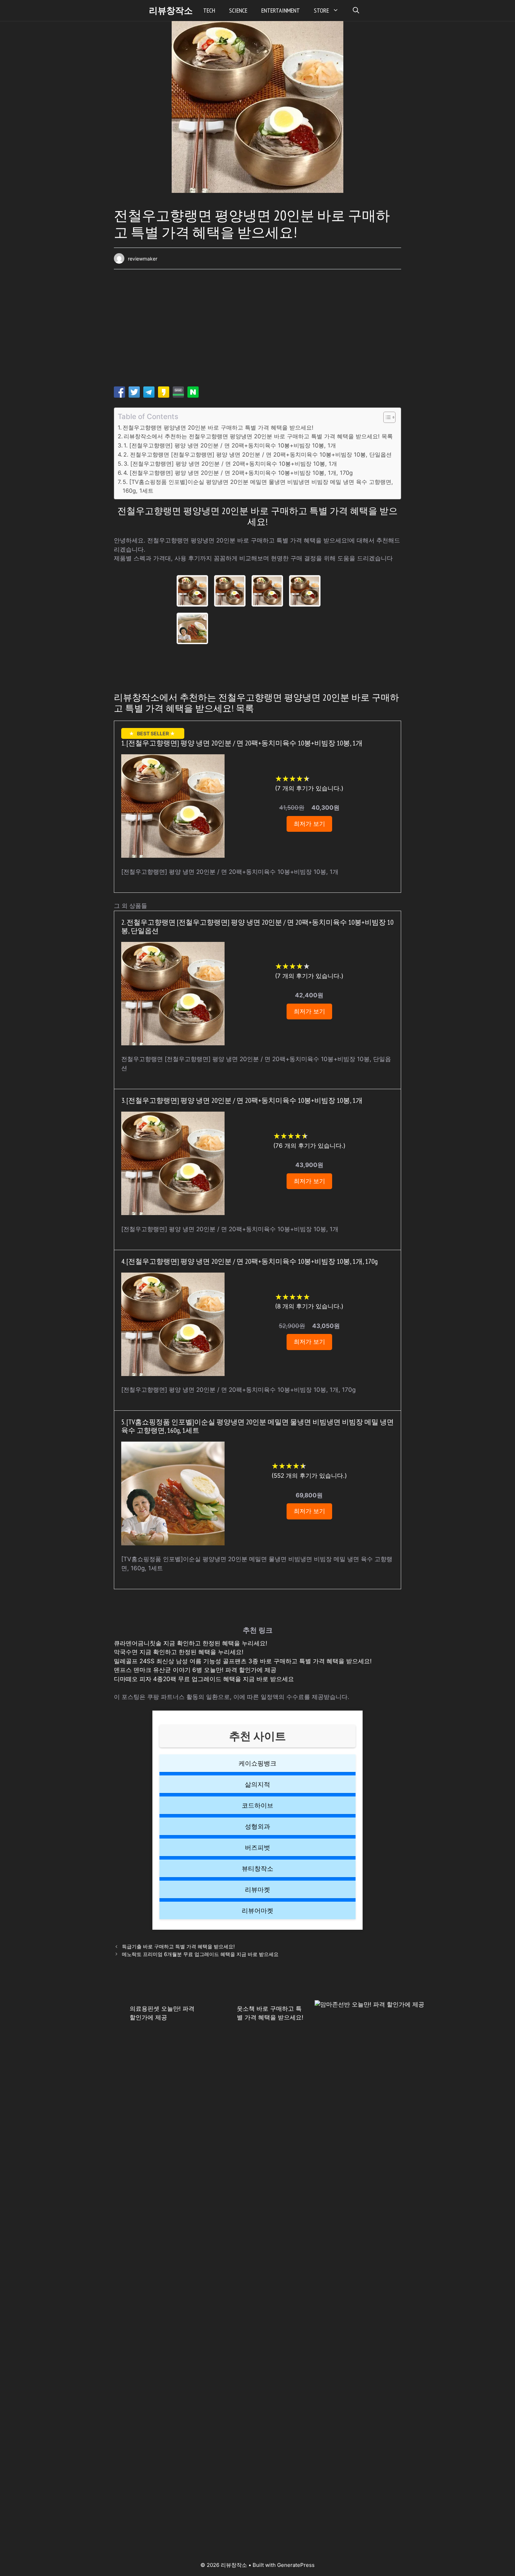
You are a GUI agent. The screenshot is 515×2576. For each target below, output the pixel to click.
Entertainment (281, 10)
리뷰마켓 (257, 1890)
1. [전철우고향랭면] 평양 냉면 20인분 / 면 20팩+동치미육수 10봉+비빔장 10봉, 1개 (230, 445)
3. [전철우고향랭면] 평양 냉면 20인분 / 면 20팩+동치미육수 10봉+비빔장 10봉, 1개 (230, 464)
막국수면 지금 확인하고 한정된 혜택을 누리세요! (179, 1652)
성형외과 (257, 1826)
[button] (356, 11)
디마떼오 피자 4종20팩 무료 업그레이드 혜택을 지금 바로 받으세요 (204, 1679)
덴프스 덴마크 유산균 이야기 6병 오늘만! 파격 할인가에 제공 (195, 1670)
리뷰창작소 (171, 11)
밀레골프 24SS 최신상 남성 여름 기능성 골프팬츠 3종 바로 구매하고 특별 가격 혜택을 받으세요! (243, 1661)
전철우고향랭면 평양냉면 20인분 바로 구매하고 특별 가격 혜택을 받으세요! (218, 427)
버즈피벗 (257, 1847)
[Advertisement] (257, 330)
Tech (209, 10)
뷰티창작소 (257, 1869)
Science (238, 10)
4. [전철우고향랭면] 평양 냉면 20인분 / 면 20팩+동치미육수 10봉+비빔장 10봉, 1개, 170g (238, 473)
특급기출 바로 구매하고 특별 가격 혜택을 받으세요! (178, 1946)
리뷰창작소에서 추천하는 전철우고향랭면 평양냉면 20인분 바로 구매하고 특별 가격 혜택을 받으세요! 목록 (258, 436)
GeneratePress (296, 2565)
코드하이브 (257, 1805)
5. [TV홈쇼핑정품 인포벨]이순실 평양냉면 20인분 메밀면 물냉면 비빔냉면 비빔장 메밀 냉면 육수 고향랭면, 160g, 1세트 (258, 486)
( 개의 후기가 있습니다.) (309, 788)
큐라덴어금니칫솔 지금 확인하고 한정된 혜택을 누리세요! (191, 1643)
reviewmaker (143, 259)
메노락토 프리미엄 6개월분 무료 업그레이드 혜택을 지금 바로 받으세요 (200, 1954)
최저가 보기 (309, 824)
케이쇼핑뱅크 (257, 1763)
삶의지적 (257, 1784)
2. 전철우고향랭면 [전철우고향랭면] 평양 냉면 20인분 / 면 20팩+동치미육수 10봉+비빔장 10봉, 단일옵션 (257, 454)
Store (321, 10)
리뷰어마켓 (257, 1911)
